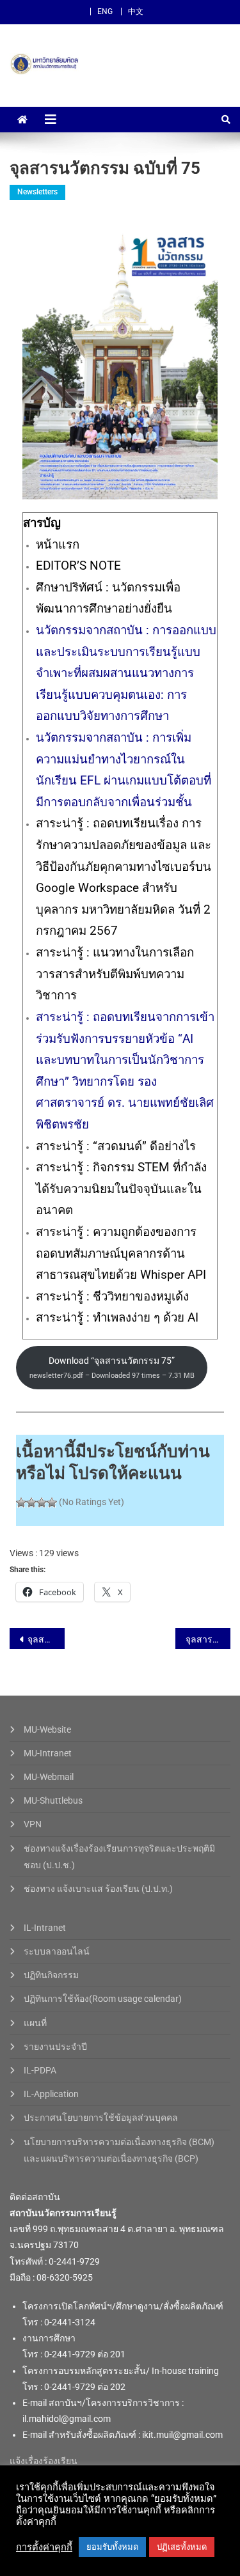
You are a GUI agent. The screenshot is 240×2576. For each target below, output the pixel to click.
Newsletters (37, 192)
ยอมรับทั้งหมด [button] (112, 2547)
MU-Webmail (49, 1777)
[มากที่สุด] (52, 1503)
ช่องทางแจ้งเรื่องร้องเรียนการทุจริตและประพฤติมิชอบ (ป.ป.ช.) (119, 1857)
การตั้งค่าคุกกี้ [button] (44, 2547)
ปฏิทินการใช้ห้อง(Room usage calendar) (103, 1999)
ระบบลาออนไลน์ (57, 1951)
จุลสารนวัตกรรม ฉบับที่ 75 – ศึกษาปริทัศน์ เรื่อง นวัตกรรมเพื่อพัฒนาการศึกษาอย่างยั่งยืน (46, 1639)
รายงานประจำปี (55, 2047)
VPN (33, 1824)
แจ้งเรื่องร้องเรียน (44, 2461)
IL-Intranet (45, 1928)
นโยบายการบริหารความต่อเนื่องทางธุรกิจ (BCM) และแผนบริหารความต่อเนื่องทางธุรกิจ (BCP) (119, 2150)
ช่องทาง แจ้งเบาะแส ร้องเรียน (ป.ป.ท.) (98, 1889)
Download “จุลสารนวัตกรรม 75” (112, 1367)
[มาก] (42, 1503)
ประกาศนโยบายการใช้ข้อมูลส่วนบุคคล (101, 2118)
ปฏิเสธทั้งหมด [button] (182, 2547)
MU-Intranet (48, 1753)
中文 (136, 12)
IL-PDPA (40, 2070)
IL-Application (51, 2094)
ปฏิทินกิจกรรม (51, 1975)
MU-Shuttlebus (53, 1800)
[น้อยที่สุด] (21, 1503)
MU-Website (47, 1729)
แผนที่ (35, 2023)
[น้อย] (31, 1503)
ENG (105, 12)
